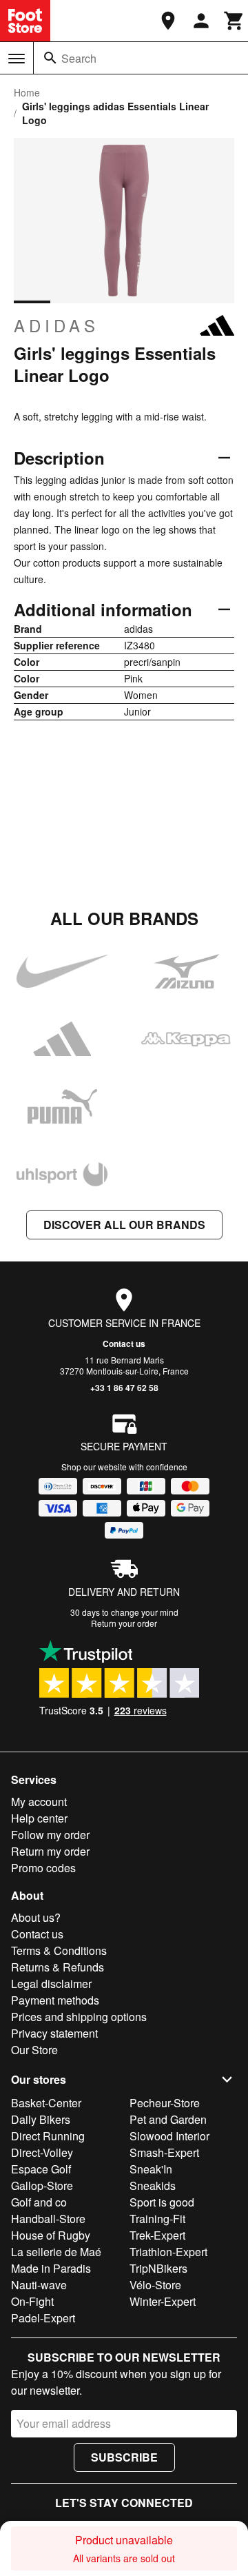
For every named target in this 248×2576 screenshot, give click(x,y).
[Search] (50, 58)
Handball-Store (48, 2219)
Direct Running (48, 2136)
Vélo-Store (155, 2285)
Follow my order (50, 1835)
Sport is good (162, 2202)
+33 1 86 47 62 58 (124, 1388)
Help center (39, 1818)
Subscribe (124, 2457)
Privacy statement (54, 2033)
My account (39, 1802)
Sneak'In (151, 2169)
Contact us (124, 1343)
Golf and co (39, 2202)
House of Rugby (51, 2235)
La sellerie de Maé (56, 2252)
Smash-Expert (164, 2152)
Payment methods (55, 2000)
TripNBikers (158, 2268)
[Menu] (17, 59)
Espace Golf (41, 2169)
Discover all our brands (124, 1225)
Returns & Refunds (58, 1967)
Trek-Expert (157, 2235)
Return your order (124, 1623)
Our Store (34, 2050)
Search (79, 58)
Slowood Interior (169, 2136)
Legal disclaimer (51, 1984)
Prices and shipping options (79, 2017)
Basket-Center (46, 2103)
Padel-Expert (43, 2318)
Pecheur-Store (165, 2103)
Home (27, 92)
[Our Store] (168, 21)
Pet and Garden (168, 2119)
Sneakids (153, 2185)
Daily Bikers (41, 2119)
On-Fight (32, 2301)
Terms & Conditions (59, 1950)
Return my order (50, 1851)
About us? (36, 1917)
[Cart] (234, 21)
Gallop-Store (42, 2185)
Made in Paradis (51, 2268)
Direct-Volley (42, 2152)
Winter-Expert (163, 2301)
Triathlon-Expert (168, 2252)
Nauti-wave (39, 2285)
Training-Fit (157, 2219)
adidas (56, 325)
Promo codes (43, 1868)
